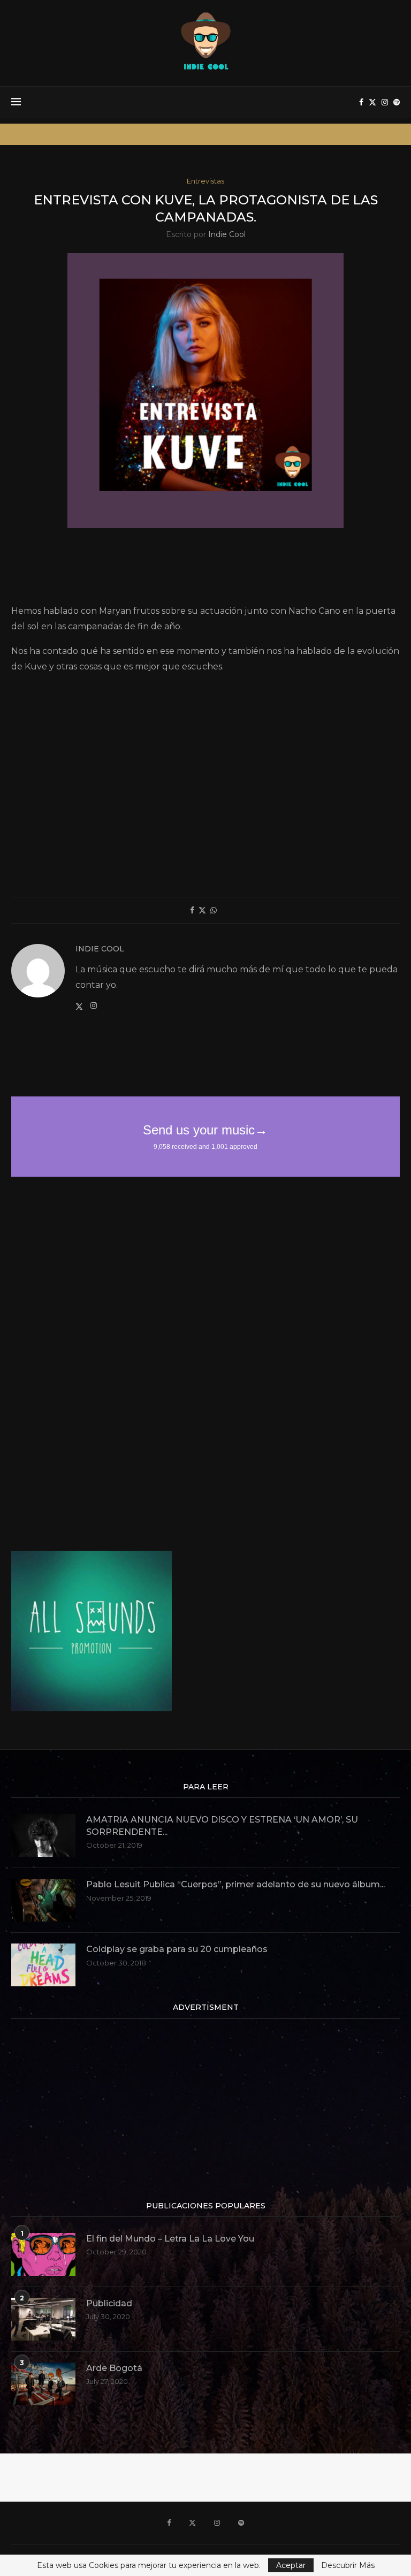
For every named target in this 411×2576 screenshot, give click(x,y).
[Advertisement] (206, 570)
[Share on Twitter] (202, 910)
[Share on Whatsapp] (214, 910)
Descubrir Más (348, 2565)
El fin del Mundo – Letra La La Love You (170, 2239)
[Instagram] (385, 102)
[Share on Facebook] (192, 910)
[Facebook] (361, 102)
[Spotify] (397, 102)
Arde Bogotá (114, 2368)
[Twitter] (372, 102)
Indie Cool (227, 234)
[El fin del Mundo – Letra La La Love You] (43, 2254)
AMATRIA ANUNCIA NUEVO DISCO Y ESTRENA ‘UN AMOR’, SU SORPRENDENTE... (222, 1826)
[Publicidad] (43, 2319)
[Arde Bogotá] (43, 2384)
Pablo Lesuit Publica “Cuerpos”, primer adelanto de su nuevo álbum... (235, 1884)
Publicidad (109, 2303)
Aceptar (291, 2565)
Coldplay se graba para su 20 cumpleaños (177, 1949)
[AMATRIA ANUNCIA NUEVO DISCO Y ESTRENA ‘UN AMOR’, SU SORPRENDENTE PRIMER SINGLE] (43, 1835)
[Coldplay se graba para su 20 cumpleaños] (43, 1965)
